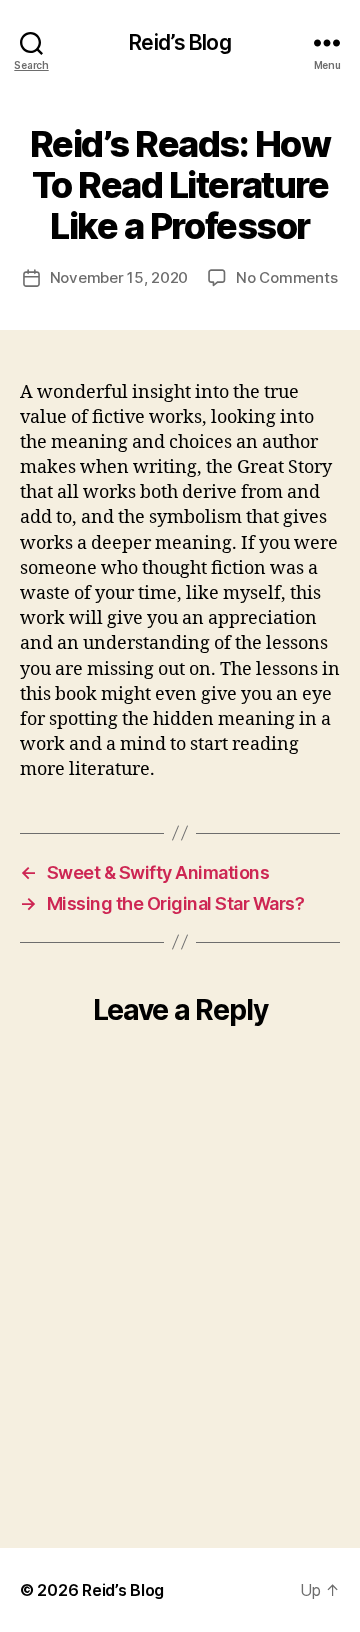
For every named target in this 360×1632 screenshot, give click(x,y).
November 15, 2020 (119, 277)
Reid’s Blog (179, 42)
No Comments (286, 277)
